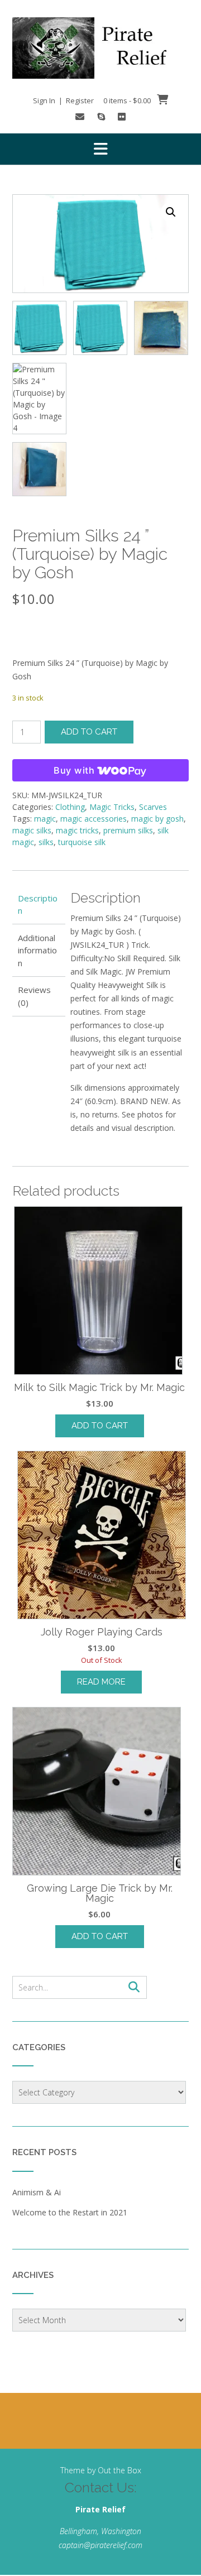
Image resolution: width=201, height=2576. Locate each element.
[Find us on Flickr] (122, 117)
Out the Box (119, 2470)
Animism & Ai (37, 2192)
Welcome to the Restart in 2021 (70, 2212)
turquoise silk (82, 842)
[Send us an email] (80, 117)
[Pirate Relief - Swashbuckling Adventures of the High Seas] (100, 48)
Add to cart (89, 732)
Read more (101, 1682)
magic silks (32, 830)
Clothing (70, 807)
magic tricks (77, 830)
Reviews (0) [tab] (34, 996)
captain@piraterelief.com (100, 2545)
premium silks (128, 830)
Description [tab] (38, 905)
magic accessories (94, 819)
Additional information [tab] (37, 950)
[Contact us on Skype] (101, 117)
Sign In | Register (63, 100)
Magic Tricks (112, 807)
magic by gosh (157, 819)
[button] (100, 149)
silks (46, 842)
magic (45, 819)
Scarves (153, 807)
